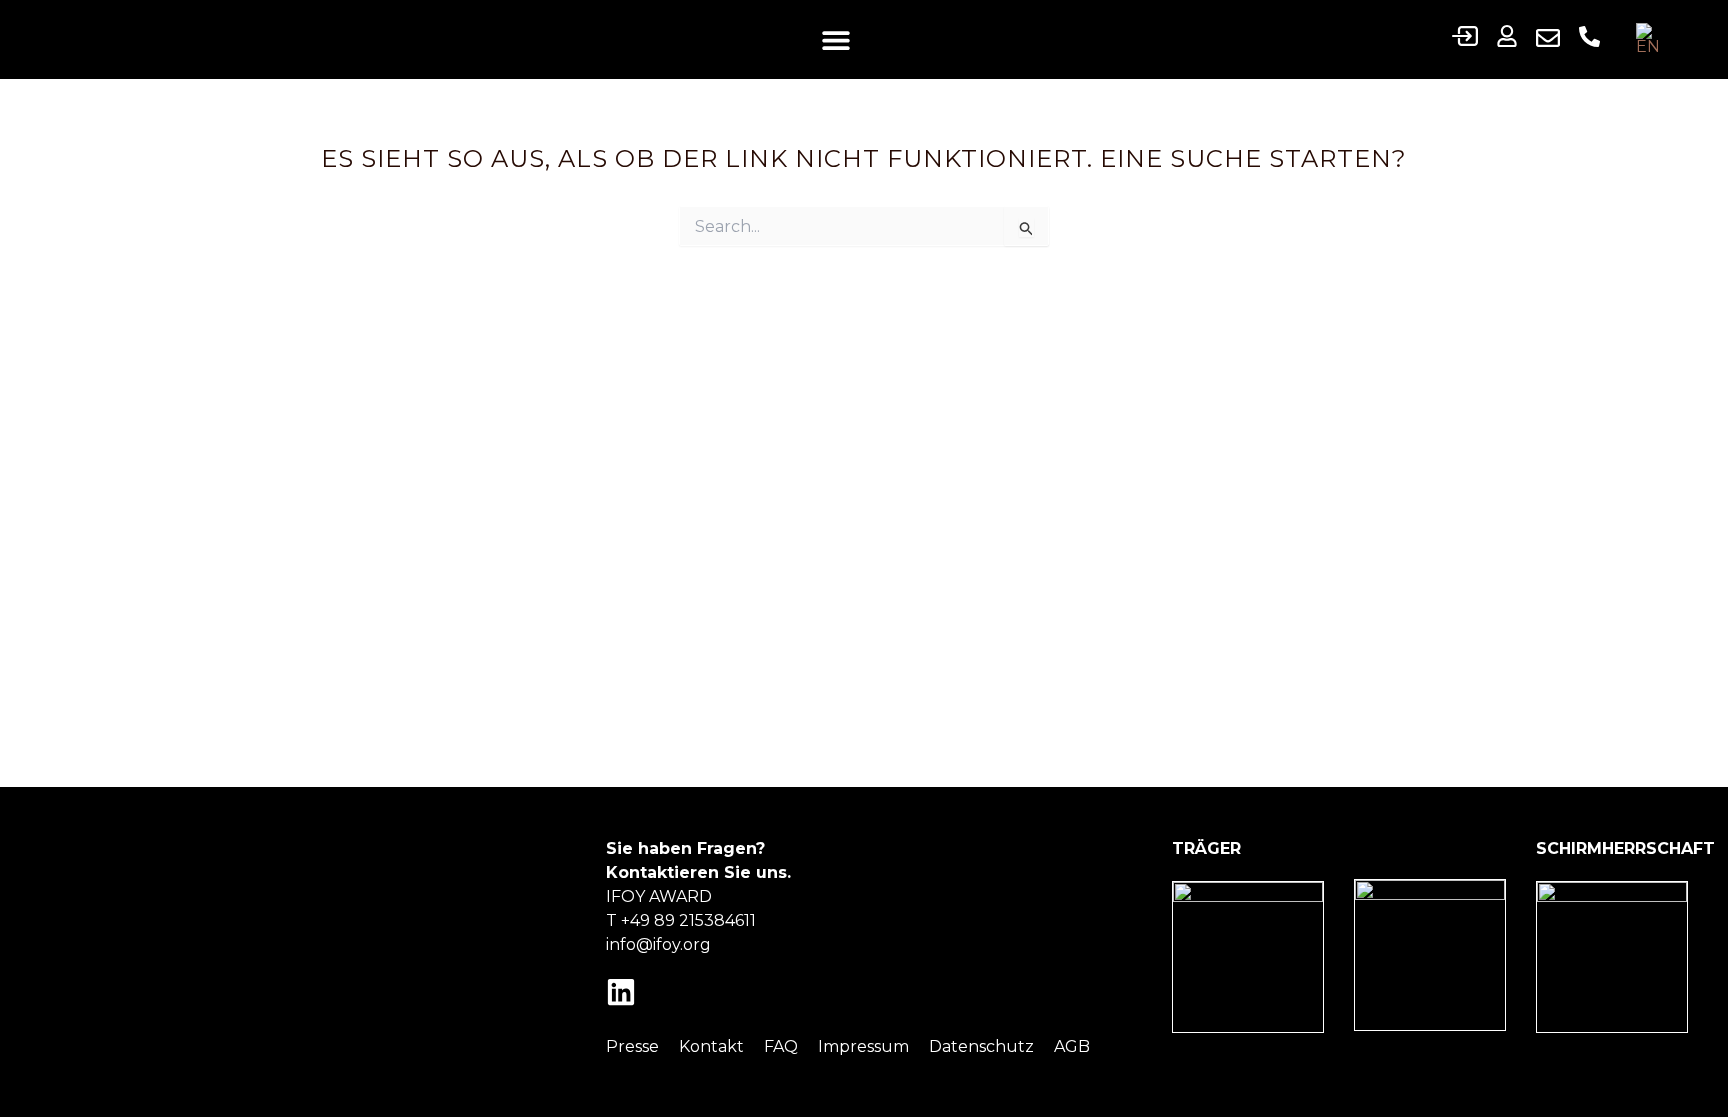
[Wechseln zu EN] (1653, 39)
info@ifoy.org (658, 944)
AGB (1072, 1046)
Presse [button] (632, 1046)
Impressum (863, 1046)
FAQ (781, 1046)
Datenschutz (981, 1046)
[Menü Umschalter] (836, 40)
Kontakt (711, 1046)
